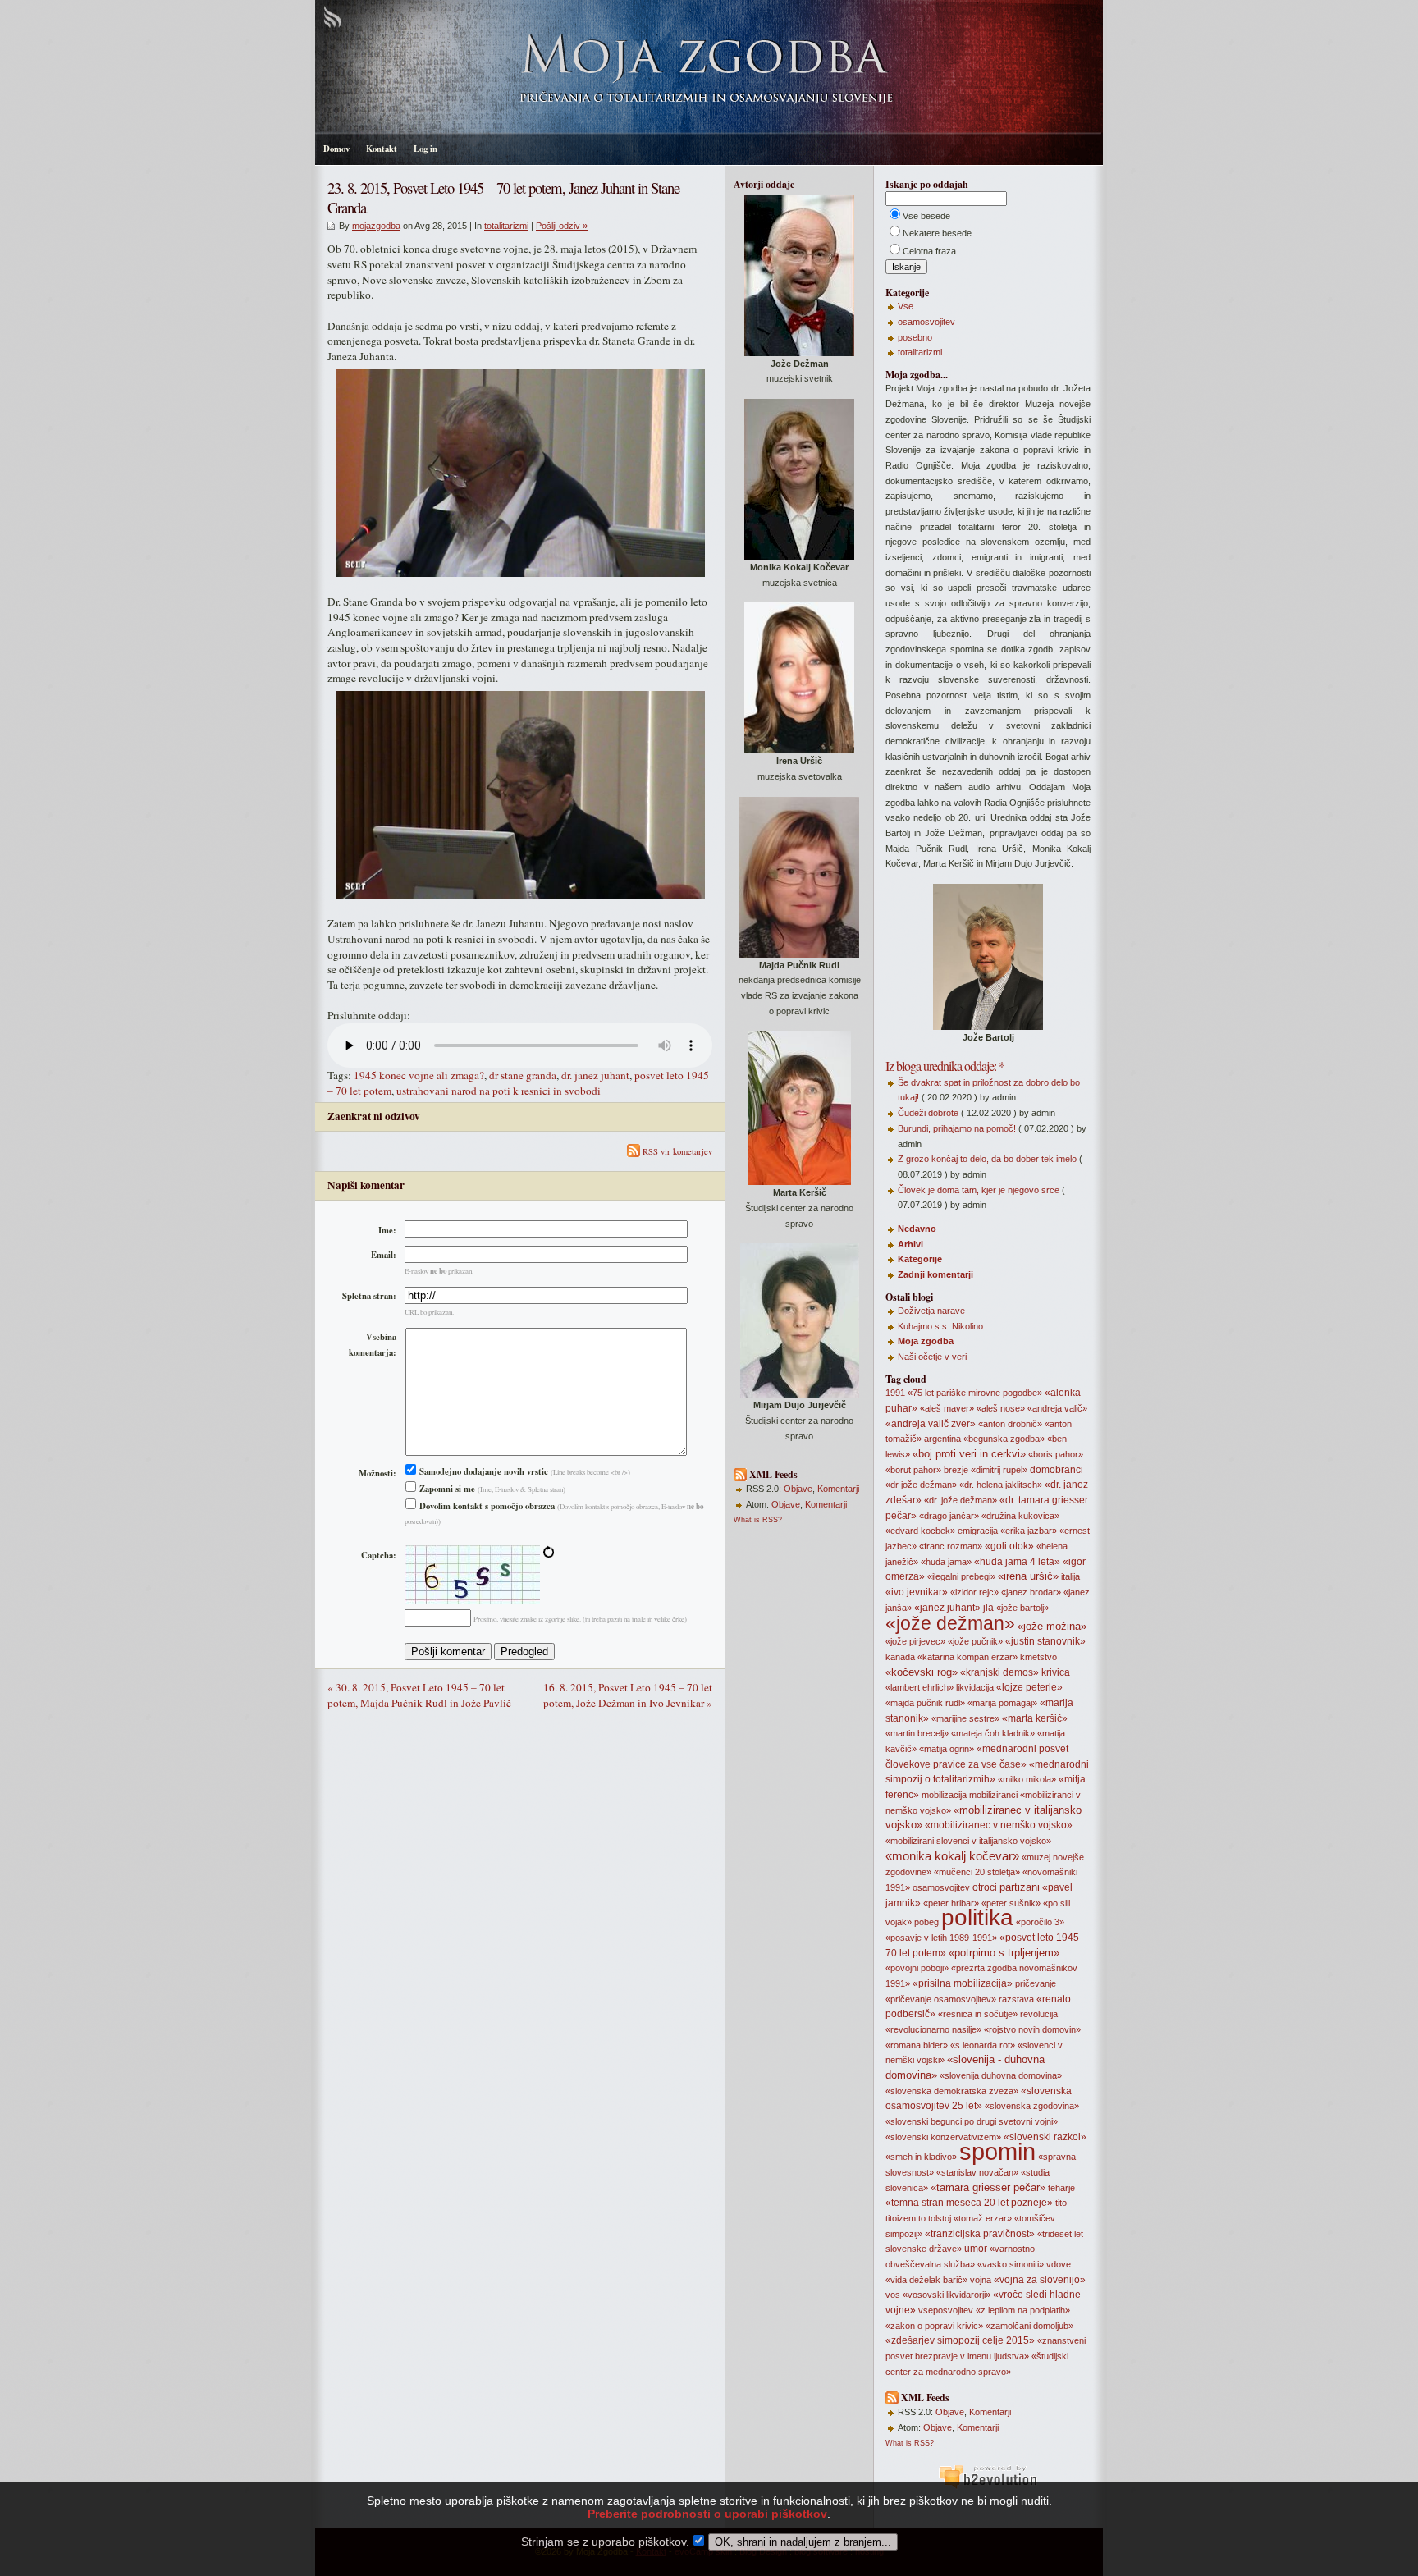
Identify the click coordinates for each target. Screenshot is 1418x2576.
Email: (384, 1255)
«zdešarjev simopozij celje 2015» (960, 2340)
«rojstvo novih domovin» (1032, 2029)
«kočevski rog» (922, 1672)
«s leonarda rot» (983, 2045)
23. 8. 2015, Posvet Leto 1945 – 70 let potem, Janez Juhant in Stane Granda (503, 197)
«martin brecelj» (917, 1733)
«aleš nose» (1001, 1408)
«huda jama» (946, 1562)
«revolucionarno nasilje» (933, 2029)
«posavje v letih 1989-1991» (941, 1938)
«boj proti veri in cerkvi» (969, 1454)
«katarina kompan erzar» (967, 1657)
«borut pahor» (913, 1470)
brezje (956, 1470)
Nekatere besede (937, 233)
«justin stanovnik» (1045, 1641)
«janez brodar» (1031, 1592)
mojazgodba (376, 226)
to (922, 2218)
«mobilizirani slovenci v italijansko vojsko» (968, 1841)
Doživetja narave (931, 1311)
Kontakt (382, 149)
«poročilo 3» (1040, 1922)
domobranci (1057, 1470)
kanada (900, 1657)
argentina (942, 1439)
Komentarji (838, 1489)
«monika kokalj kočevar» (952, 1856)
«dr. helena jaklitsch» (1001, 1485)
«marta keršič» (1035, 1718)
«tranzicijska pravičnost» (980, 2234)
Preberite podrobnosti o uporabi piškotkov (707, 2514)
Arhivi (910, 1244)
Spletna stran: (369, 1296)
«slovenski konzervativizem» (943, 2137)
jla (988, 1608)
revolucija (1039, 2014)
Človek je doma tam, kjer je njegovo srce (979, 1190)
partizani (1020, 1887)
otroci (985, 1887)
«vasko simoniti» (1011, 2264)
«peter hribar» (951, 1903)
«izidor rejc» (974, 1592)
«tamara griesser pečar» (988, 2187)
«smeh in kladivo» (921, 2157)
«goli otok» (1009, 1546)
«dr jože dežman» (921, 1485)
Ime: (387, 1230)
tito (1061, 2203)
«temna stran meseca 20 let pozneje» (969, 2203)
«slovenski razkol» (1045, 2137)
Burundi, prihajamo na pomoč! (957, 1128)
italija (1070, 1576)
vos (893, 2295)
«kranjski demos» (999, 1672)
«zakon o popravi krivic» (934, 2326)
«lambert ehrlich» (919, 1687)
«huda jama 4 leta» (1017, 1562)
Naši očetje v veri (932, 1357)
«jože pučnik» (975, 1641)
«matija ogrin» (947, 1749)
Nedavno (917, 1229)
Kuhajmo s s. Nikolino (940, 1326)
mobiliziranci (993, 1795)
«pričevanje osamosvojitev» (941, 1999)
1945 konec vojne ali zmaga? (419, 1075)
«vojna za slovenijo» (1040, 2280)
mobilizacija (944, 1795)
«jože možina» (1052, 1626)
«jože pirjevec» (915, 1641)
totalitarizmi (506, 226)
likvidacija (975, 1687)
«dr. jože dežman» (961, 1500)
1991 (895, 1393)
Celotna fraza (929, 251)
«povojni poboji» (917, 1968)
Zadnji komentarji (935, 1274)
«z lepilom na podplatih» (1023, 2310)
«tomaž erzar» (983, 2218)
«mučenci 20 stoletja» (977, 1872)
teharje (1061, 2188)
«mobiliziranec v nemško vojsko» (999, 1825)
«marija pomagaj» (1002, 1703)
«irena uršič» (1028, 1576)
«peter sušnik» (1011, 1903)
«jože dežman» (950, 1623)
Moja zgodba (926, 1341)
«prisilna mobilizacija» (963, 1983)
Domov (336, 149)
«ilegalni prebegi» (961, 1576)
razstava (1016, 1999)
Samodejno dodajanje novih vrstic (483, 1471)
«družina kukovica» (1020, 1516)
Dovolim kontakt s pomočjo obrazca (486, 1506)
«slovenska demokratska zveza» (952, 2091)
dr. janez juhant (595, 1075)
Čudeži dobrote (928, 1113)
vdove (1059, 2264)
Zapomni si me (446, 1489)
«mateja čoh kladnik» (993, 1733)
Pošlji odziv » (562, 226)
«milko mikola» (1027, 1779)
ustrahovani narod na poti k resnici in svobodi (499, 1091)
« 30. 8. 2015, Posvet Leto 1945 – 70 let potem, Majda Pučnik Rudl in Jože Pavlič (419, 1695)
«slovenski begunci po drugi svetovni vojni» (972, 2121)
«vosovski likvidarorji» (947, 2295)
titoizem (901, 2218)
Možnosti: (377, 1473)
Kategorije (920, 1259)
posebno (915, 337)
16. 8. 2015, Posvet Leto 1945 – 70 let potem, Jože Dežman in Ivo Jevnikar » (628, 1695)
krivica (1056, 1672)
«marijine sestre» (965, 1718)
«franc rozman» (951, 1546)
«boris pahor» (1056, 1454)
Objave (798, 1489)
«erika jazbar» (1029, 1531)
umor (976, 2249)
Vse (906, 306)
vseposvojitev (946, 2310)
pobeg (926, 1922)
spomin (997, 2151)
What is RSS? (758, 1520)
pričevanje (1036, 1983)
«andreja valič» (1057, 1408)
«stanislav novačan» (977, 2172)
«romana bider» (917, 2045)
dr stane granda (523, 1075)
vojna (981, 2280)
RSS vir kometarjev (676, 1151)
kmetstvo (1038, 1657)
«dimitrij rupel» (999, 1470)
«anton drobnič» (1010, 1424)
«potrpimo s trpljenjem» (1004, 1953)
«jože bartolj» (1022, 1608)
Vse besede (926, 216)
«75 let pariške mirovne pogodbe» (975, 1393)
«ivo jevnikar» (917, 1592)
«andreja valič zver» (931, 1424)
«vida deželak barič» (926, 2280)
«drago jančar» (949, 1516)
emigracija (978, 1531)
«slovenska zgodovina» (1032, 2106)
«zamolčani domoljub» (1029, 2326)
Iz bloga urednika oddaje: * (945, 1066)
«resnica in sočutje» (978, 2014)
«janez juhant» (947, 1608)
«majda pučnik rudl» (925, 1703)
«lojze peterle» (1029, 1687)
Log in (425, 149)
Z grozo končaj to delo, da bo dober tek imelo (987, 1159)
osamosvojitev (926, 322)
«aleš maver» (947, 1408)
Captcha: (379, 1555)
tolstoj (940, 2218)
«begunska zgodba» (1004, 1439)
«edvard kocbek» (920, 1531)
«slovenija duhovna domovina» (1001, 2075)
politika (977, 1917)
